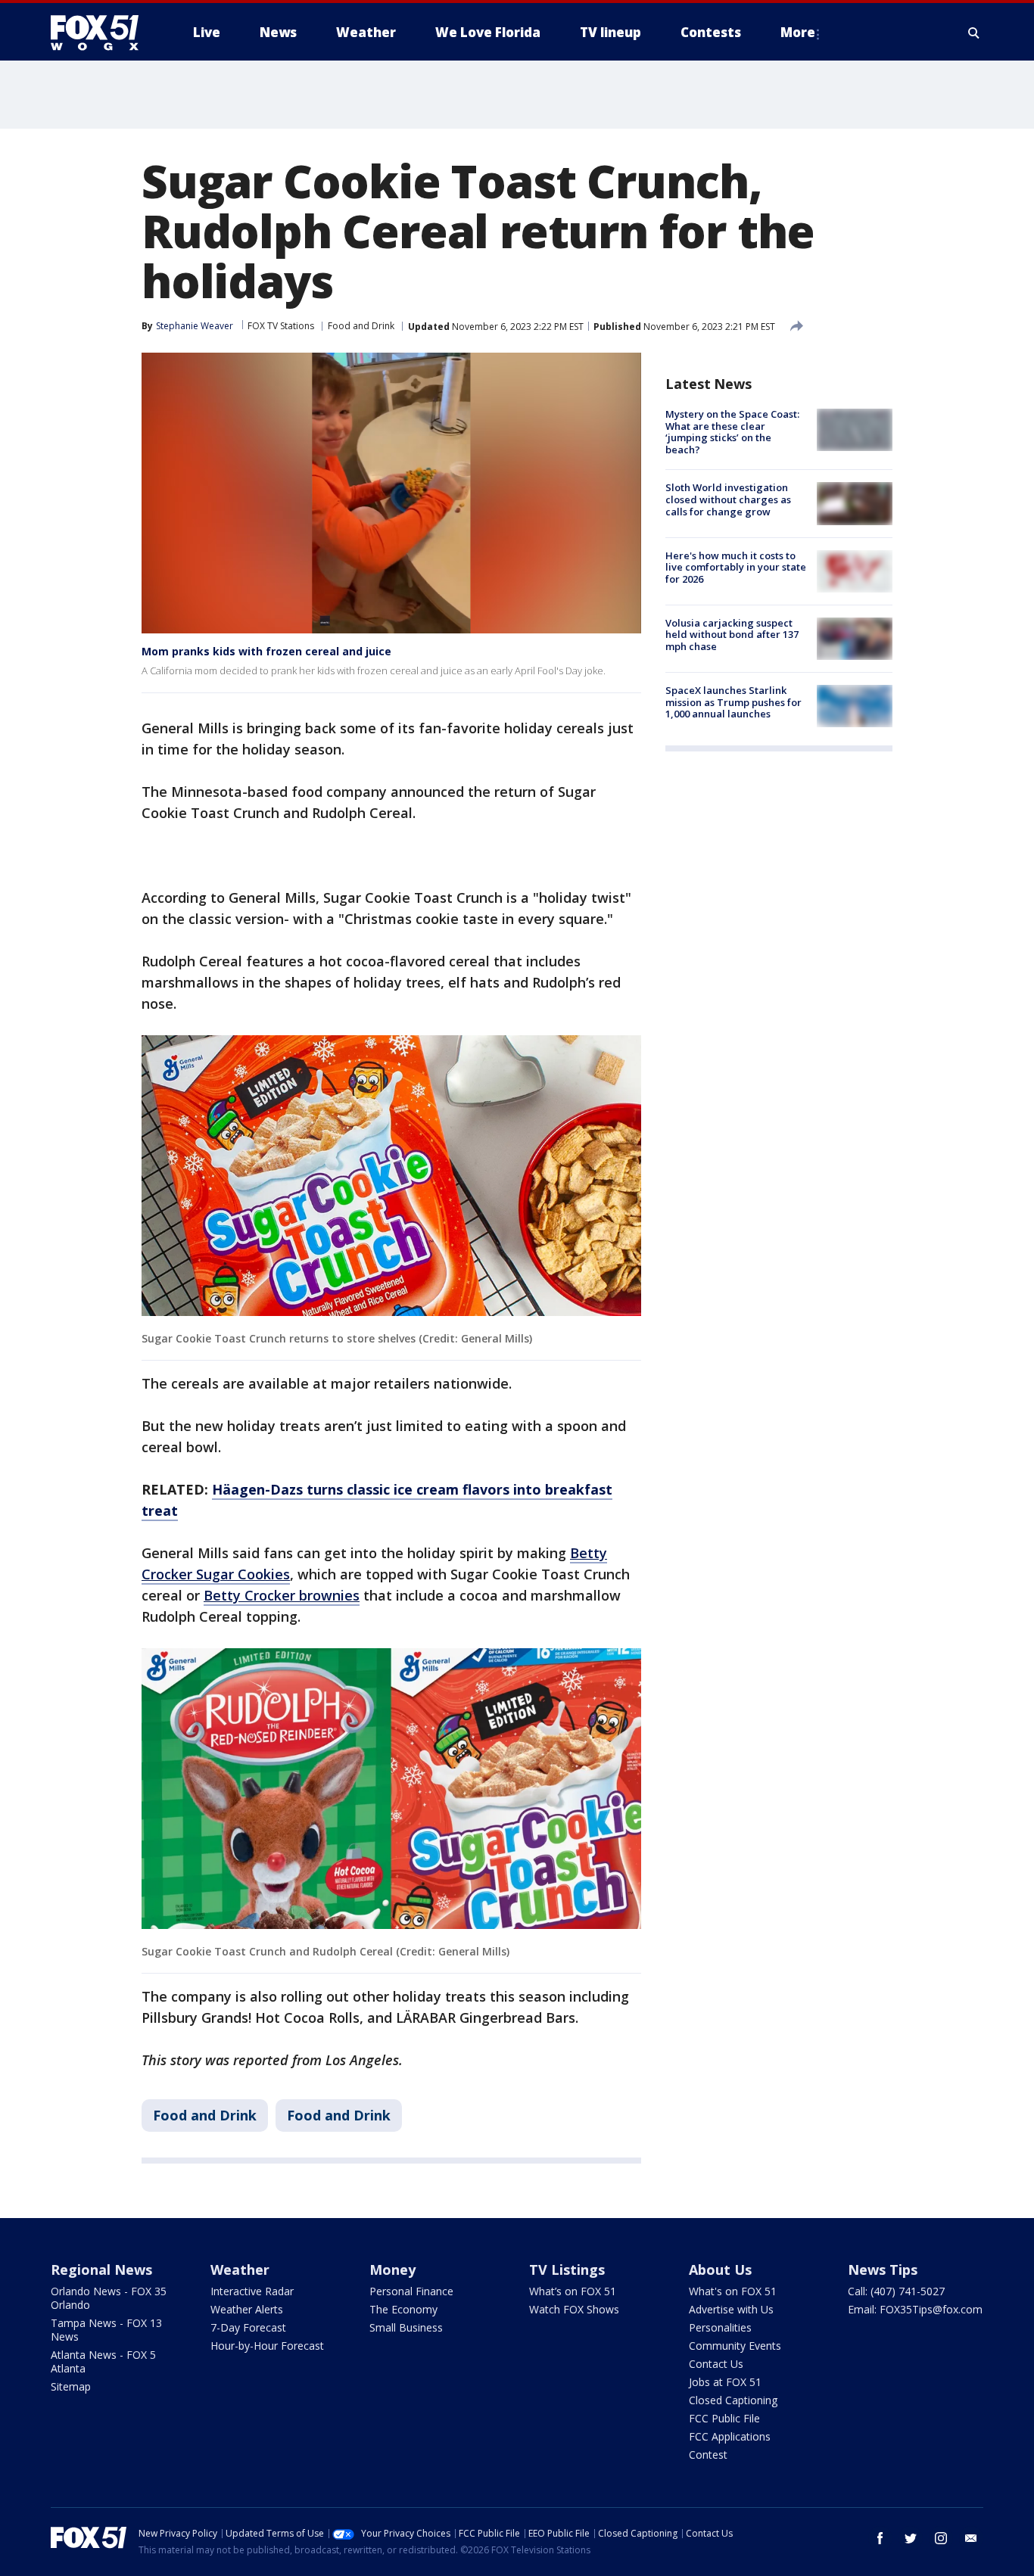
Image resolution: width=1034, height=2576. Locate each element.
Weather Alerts (247, 2309)
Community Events (735, 2346)
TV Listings (567, 2270)
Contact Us (716, 2364)
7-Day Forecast (248, 2327)
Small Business (406, 2327)
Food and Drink (361, 326)
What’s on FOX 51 (573, 2291)
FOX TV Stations (281, 326)
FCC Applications (730, 2436)
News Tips (883, 2270)
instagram (941, 2538)
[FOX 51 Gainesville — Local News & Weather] (101, 33)
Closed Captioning (733, 2400)
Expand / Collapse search (974, 33)
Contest (708, 2455)
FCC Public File (724, 2418)
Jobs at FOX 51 (725, 2382)
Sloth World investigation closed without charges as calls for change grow (728, 499)
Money (392, 2270)
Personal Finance (411, 2291)
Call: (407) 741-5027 (896, 2291)
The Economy (403, 2309)
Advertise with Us (731, 2309)
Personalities (720, 2327)
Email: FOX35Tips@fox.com (915, 2309)
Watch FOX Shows (574, 2309)
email (971, 2538)
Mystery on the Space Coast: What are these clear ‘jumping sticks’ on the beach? (732, 432)
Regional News (101, 2270)
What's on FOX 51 (733, 2291)
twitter (911, 2538)
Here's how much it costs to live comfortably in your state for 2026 (736, 567)
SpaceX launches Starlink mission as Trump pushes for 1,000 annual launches (733, 702)
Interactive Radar (252, 2291)
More (798, 32)
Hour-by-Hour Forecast (267, 2346)
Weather (240, 2270)
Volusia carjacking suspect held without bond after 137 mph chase (732, 635)
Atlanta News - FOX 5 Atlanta (103, 2361)
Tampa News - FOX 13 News (106, 2330)
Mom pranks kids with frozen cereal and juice (266, 651)
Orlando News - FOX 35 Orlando (109, 2298)
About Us (720, 2270)
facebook (880, 2538)
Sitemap (71, 2386)
